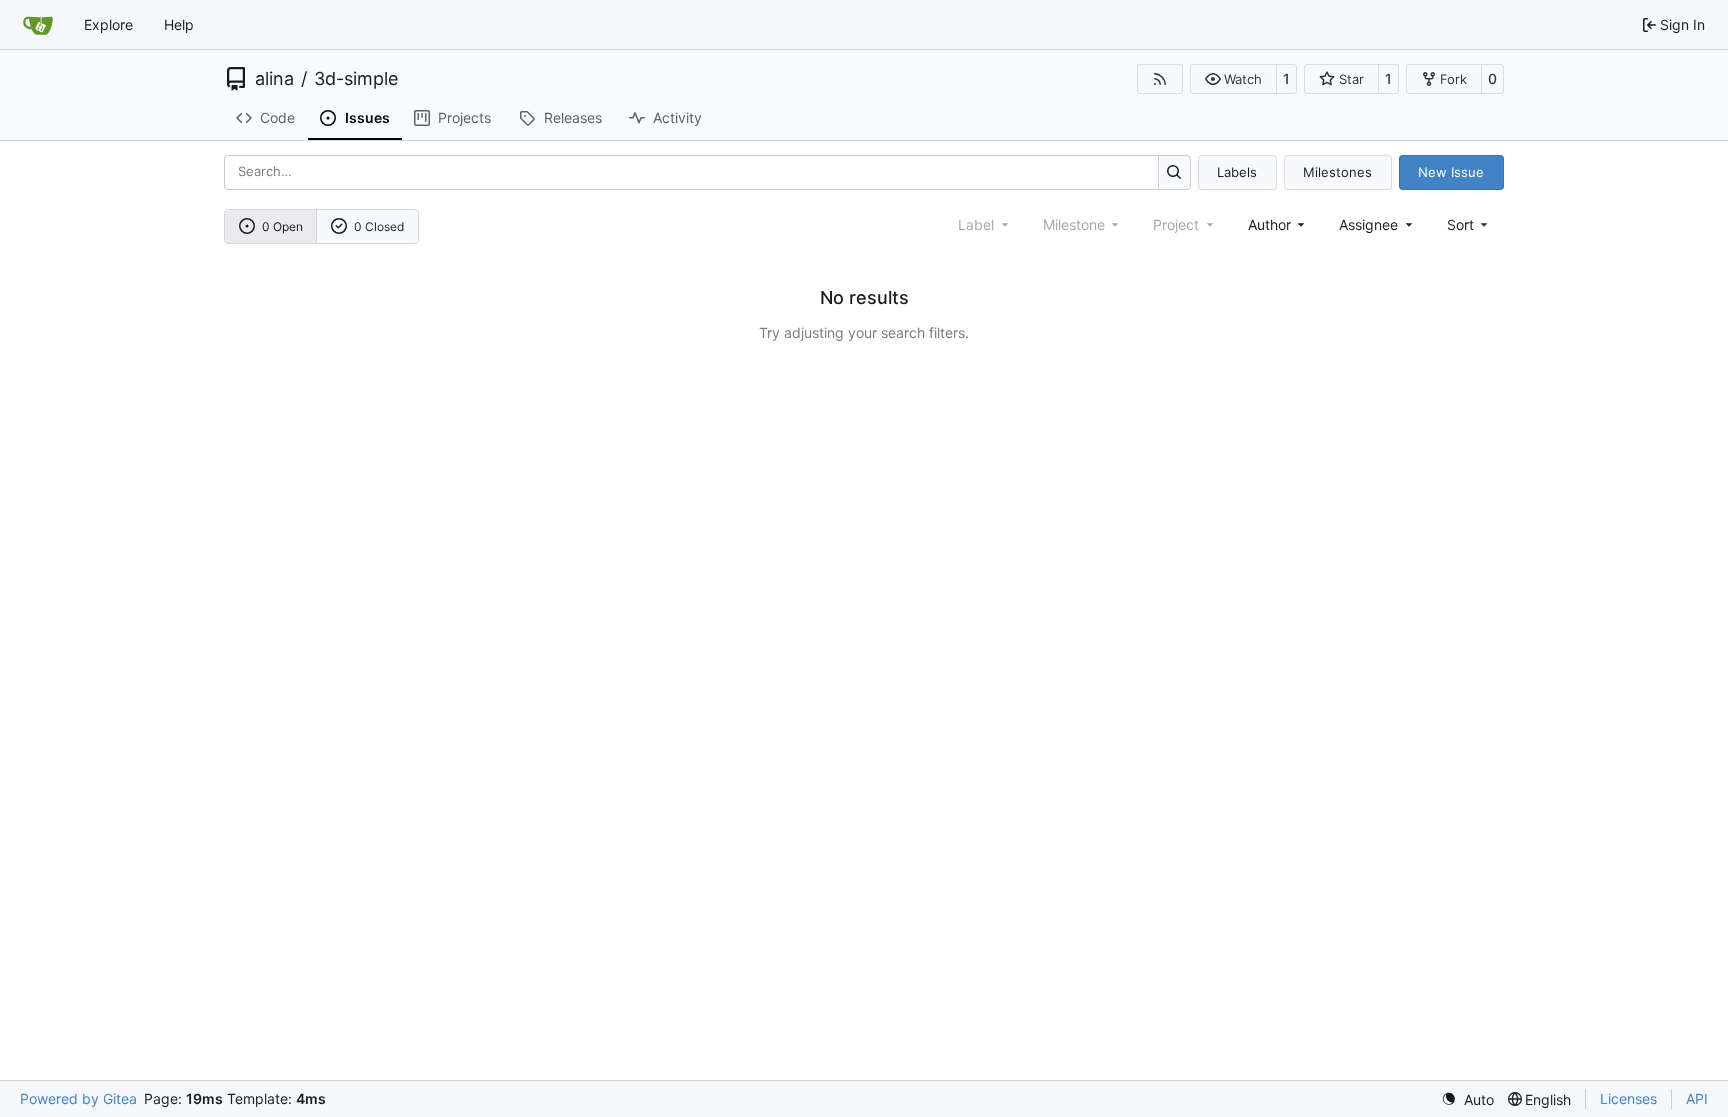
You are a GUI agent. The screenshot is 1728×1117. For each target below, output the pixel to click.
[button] (1233, 79)
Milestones (1337, 172)
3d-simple (356, 79)
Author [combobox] (1269, 224)
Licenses (1628, 1098)
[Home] (38, 25)
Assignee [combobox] (1368, 224)
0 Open (282, 226)
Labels (1237, 172)
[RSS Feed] (1160, 79)
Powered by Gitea (78, 1098)
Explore (108, 24)
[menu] (1469, 224)
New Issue (1451, 172)
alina (274, 79)
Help (179, 24)
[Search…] (1174, 172)
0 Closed (379, 226)
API (1697, 1098)
